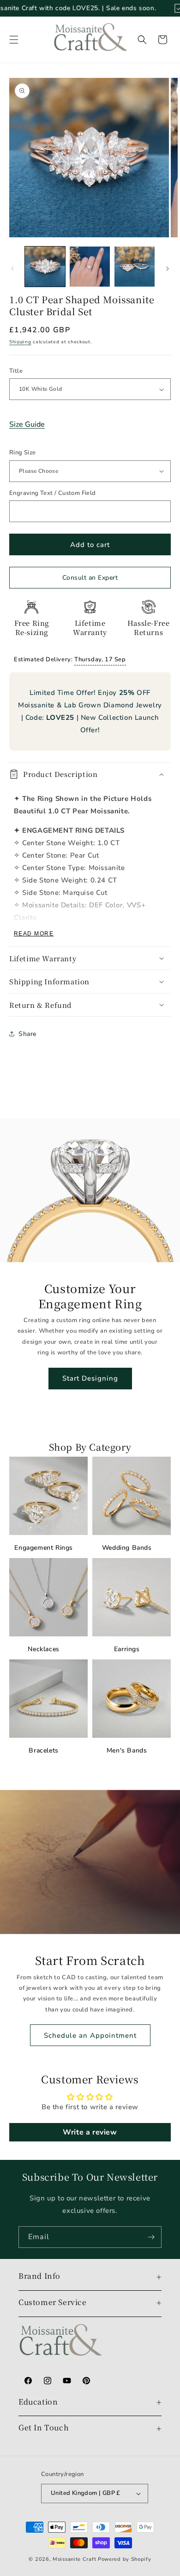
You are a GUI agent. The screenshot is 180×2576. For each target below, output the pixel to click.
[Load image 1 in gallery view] (45, 267)
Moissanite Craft (74, 2559)
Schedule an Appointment (90, 2035)
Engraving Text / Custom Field (53, 493)
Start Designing (90, 1378)
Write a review (90, 2132)
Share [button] (27, 1034)
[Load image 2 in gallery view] (90, 267)
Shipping (20, 342)
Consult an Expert (90, 578)
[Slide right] (168, 269)
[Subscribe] (151, 2237)
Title (16, 371)
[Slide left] (12, 269)
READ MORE (34, 934)
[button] (14, 40)
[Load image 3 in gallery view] (135, 267)
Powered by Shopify (125, 2559)
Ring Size (23, 453)
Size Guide (27, 424)
